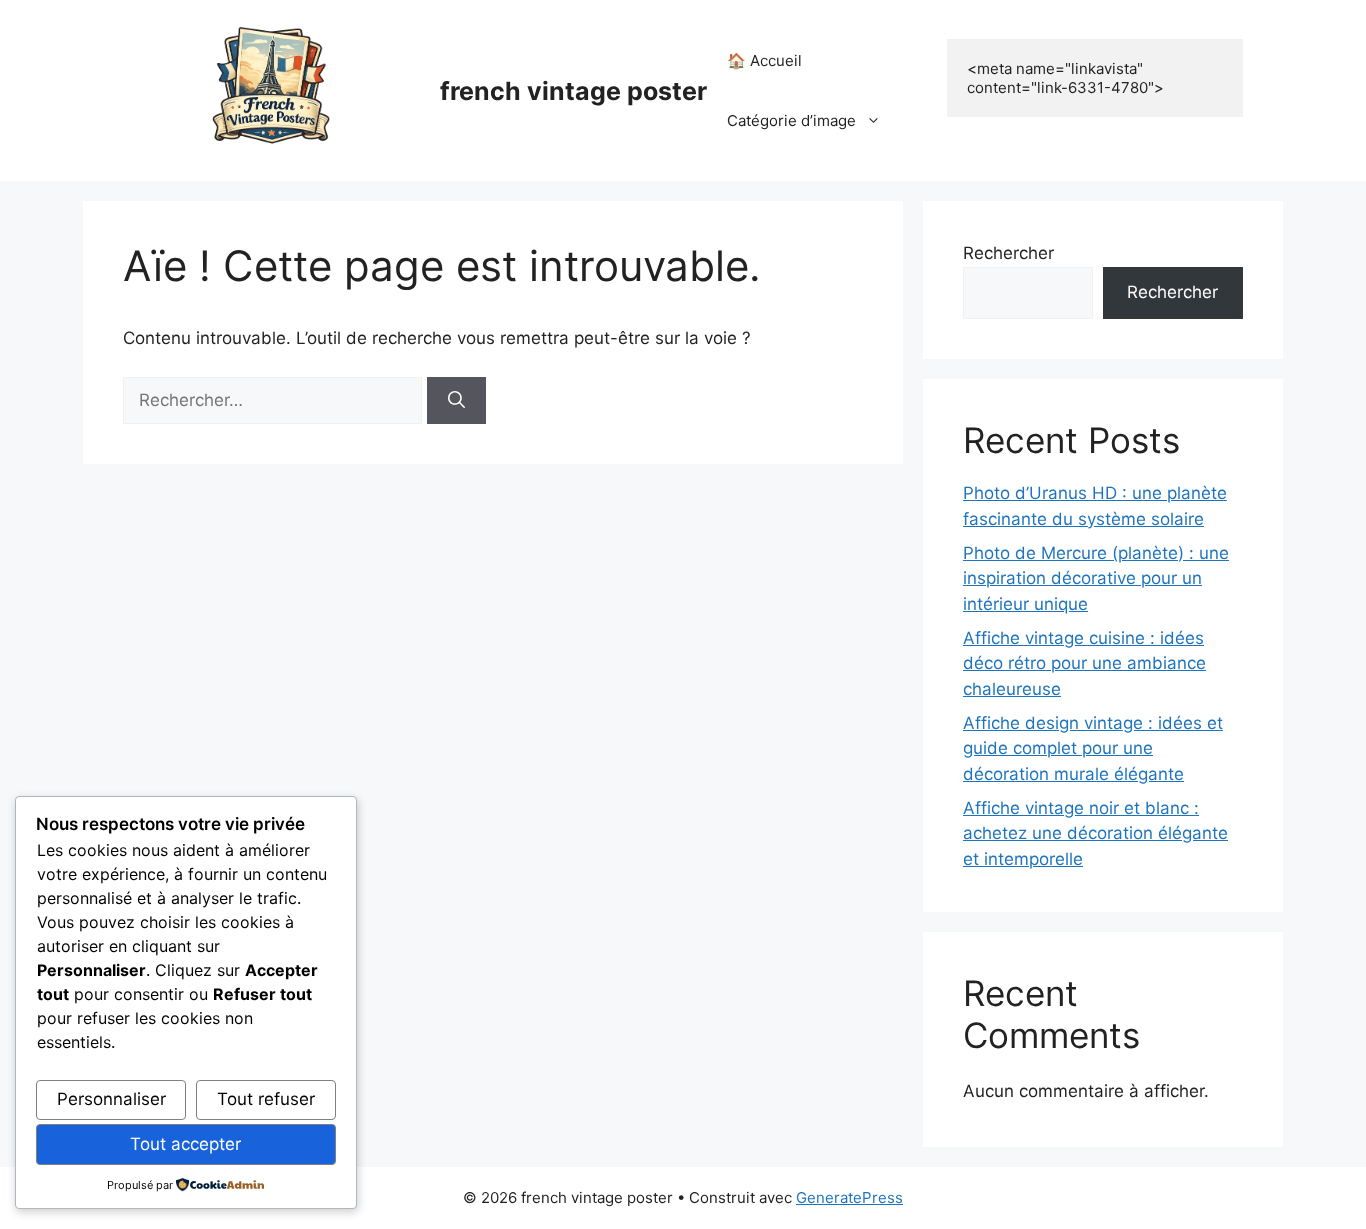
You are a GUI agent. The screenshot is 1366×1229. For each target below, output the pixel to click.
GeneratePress (849, 1197)
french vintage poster (573, 91)
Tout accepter (185, 1144)
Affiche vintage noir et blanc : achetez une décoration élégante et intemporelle (1095, 833)
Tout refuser (266, 1099)
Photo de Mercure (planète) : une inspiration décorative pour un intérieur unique (1096, 578)
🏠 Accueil (764, 60)
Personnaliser (111, 1099)
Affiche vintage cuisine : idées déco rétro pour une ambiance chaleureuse (1084, 663)
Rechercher (1008, 253)
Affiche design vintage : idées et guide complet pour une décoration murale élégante (1093, 748)
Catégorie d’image (791, 120)
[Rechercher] (456, 401)
